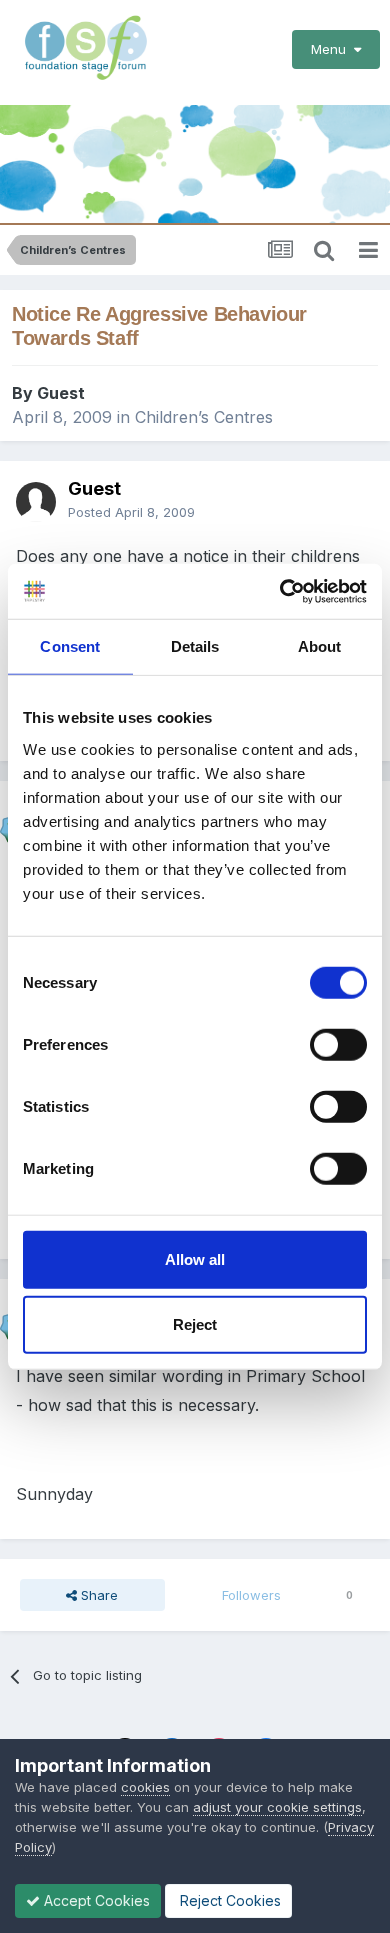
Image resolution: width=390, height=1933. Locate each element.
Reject (195, 1324)
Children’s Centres (204, 417)
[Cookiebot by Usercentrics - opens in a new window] (280, 591)
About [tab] (320, 646)
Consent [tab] (70, 646)
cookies (145, 1787)
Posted (131, 512)
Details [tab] (195, 646)
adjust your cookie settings (277, 1807)
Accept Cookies (95, 1900)
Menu (332, 49)
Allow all (195, 1258)
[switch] (338, 1044)
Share (97, 1595)
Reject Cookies (228, 1900)
